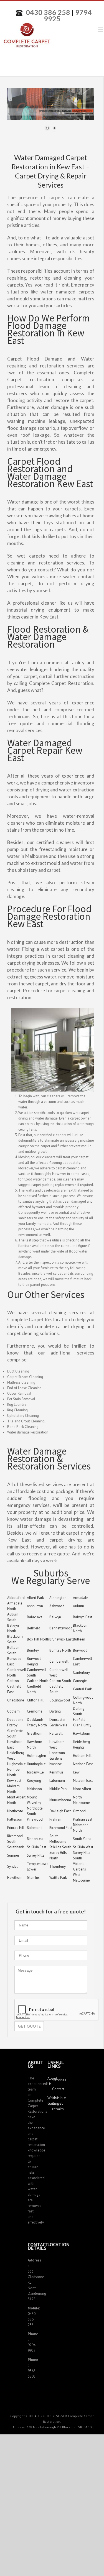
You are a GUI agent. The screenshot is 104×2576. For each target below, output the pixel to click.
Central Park (82, 1689)
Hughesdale (17, 1764)
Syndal (12, 1866)
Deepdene (15, 1720)
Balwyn (55, 1617)
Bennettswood (61, 1628)
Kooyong (34, 1781)
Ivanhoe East (83, 1764)
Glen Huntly (82, 1725)
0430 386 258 (48, 12)
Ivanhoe (56, 1764)
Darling (55, 1711)
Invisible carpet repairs (54, 2103)
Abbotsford (16, 1598)
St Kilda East (37, 1847)
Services (54, 2080)
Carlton (13, 1681)
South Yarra (82, 1839)
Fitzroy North (37, 1725)
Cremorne (35, 1711)
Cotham (13, 1711)
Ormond (79, 1811)
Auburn (78, 1606)
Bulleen (79, 1639)
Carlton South (60, 1681)
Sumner (13, 1855)
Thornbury (58, 1866)
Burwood (80, 1650)
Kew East (14, 1781)
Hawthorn (15, 1878)
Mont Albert (82, 1789)
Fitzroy (12, 1725)
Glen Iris (33, 1878)
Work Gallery (50, 2100)
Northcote (15, 1811)
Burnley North (60, 1650)
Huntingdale (36, 1764)
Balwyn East (83, 1617)
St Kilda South (60, 1847)
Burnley (33, 1650)
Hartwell (56, 1733)
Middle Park (58, 1789)
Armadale (81, 1598)
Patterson (15, 1819)
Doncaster (57, 1720)
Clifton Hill (35, 1700)
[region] (51, 113)
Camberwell (59, 1661)
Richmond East (61, 1828)
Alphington (58, 1598)
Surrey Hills (36, 1855)
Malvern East (83, 1781)
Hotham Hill (82, 1756)
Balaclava (35, 1617)
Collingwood (60, 1700)
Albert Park (35, 1598)
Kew (76, 1772)
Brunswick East (61, 1639)
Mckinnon (34, 1789)
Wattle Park (58, 1878)
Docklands (35, 1720)
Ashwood (57, 1606)
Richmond (35, 1828)
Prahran (55, 1819)
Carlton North (38, 1681)
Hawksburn (82, 1733)
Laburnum (57, 1781)
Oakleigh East (60, 1811)
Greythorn (35, 1733)
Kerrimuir (56, 1772)
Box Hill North (38, 1639)
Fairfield (79, 1720)
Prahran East (83, 1819)
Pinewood (35, 1819)
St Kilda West (83, 1847)
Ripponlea (35, 1839)
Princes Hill (16, 1828)
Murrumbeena (60, 1800)
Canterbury (81, 1672)
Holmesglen (36, 1756)
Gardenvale (58, 1725)
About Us (50, 2081)
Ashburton (35, 1606)
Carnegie (80, 1681)
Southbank (16, 1847)
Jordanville (35, 1772)
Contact (54, 2089)
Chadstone (16, 1700)
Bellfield (34, 1628)
